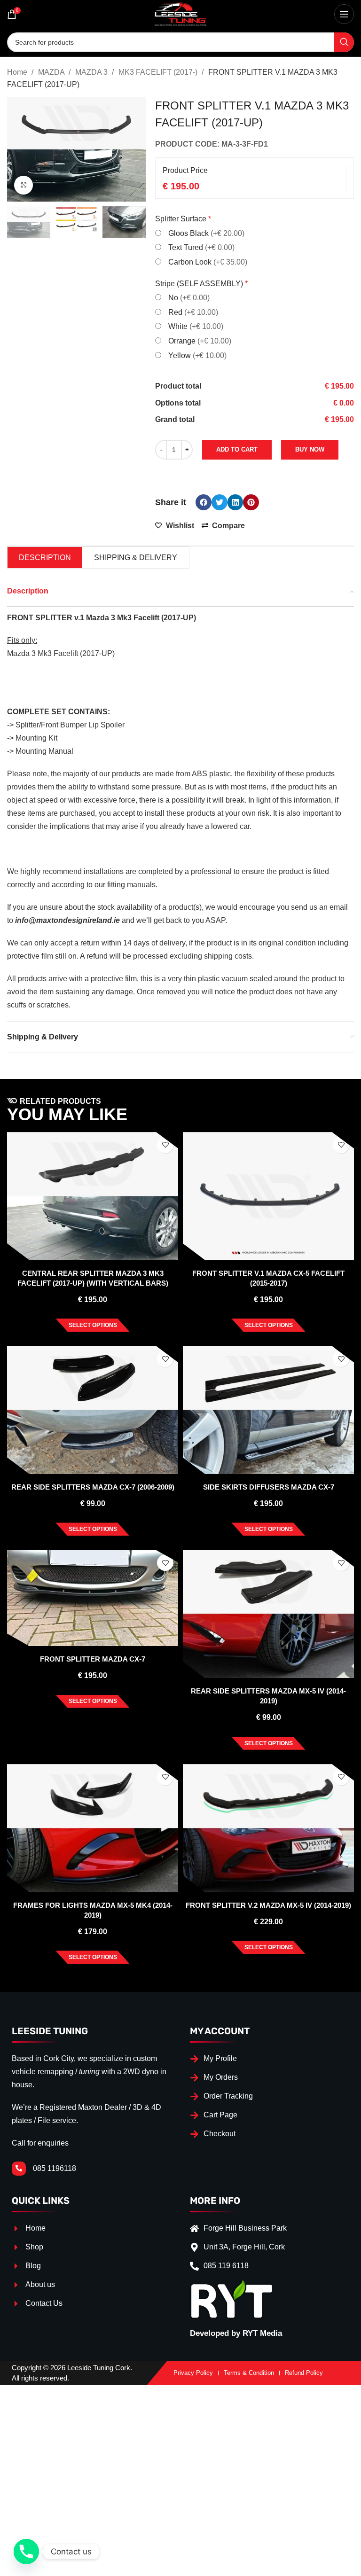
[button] (204, 502)
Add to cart (237, 449)
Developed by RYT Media (236, 2333)
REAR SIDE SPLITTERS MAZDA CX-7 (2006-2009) (93, 1487)
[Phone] (26, 2552)
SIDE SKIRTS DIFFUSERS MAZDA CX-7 (269, 1487)
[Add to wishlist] (165, 1145)
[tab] (45, 558)
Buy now (310, 449)
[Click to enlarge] (24, 185)
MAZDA (52, 72)
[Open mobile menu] (344, 14)
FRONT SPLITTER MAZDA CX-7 (93, 1659)
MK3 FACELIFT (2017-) (159, 72)
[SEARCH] (344, 42)
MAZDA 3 (92, 72)
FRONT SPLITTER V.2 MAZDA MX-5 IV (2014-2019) (268, 1905)
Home (18, 72)
